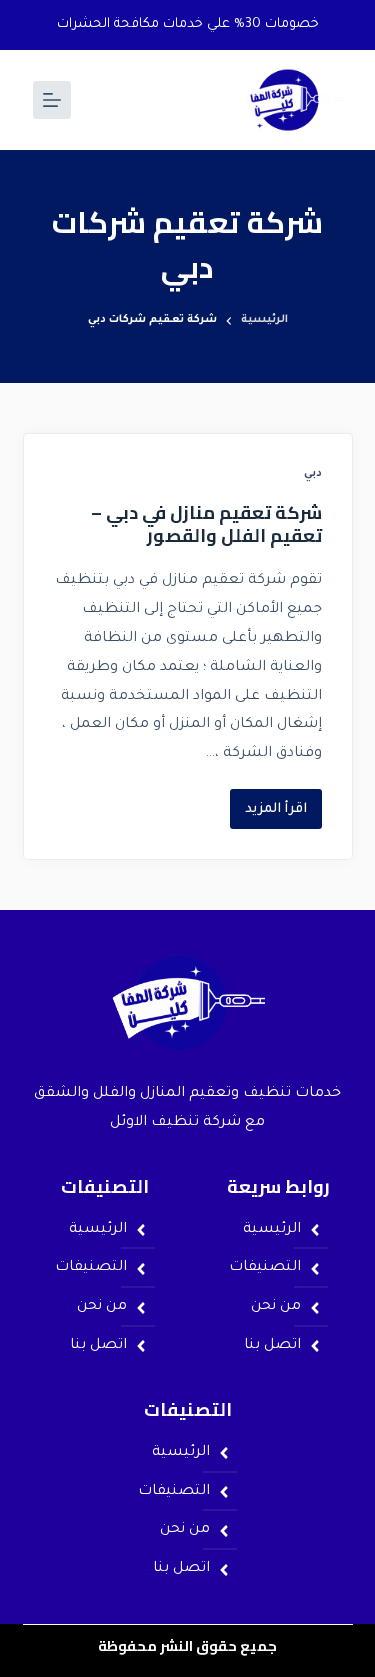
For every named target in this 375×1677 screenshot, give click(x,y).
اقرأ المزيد (268, 803)
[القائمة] (52, 100)
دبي (313, 474)
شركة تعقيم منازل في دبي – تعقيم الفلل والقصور (206, 524)
